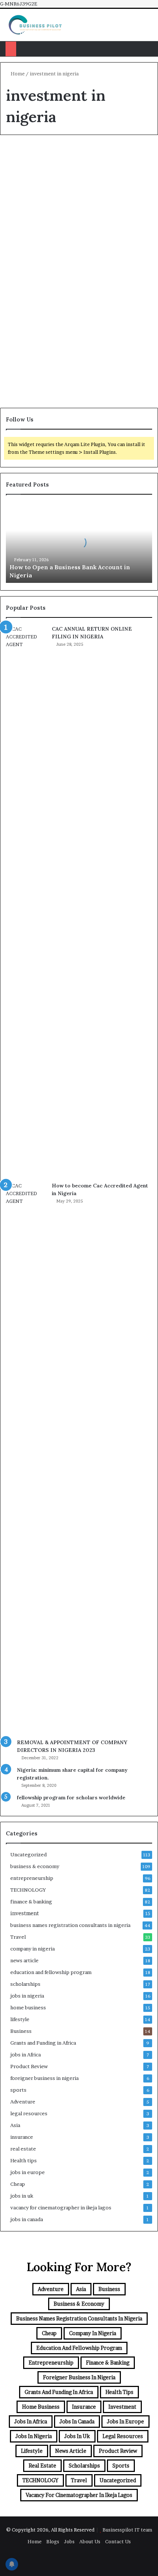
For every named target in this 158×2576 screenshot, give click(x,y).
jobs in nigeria (27, 1996)
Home (17, 74)
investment (25, 1913)
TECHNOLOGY (28, 1890)
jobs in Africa (26, 2055)
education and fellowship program (51, 1972)
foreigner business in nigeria (44, 2078)
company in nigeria (33, 1949)
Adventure (23, 2102)
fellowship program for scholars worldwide (71, 1798)
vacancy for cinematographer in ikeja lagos (61, 2208)
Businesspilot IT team (127, 2530)
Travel (18, 1937)
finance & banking (31, 1902)
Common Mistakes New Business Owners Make (73, 49)
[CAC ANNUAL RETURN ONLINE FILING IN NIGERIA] (26, 901)
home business (28, 2007)
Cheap (18, 2184)
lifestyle (20, 2019)
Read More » (35, 248)
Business (21, 2031)
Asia (15, 2125)
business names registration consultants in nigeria (70, 1925)
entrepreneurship (32, 1878)
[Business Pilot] (35, 25)
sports (18, 2090)
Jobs (69, 2541)
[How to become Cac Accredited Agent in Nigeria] (26, 1458)
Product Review (29, 2066)
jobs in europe (28, 2172)
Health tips (24, 2160)
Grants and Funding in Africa (43, 2043)
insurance (22, 2137)
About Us (90, 2541)
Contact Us (118, 2541)
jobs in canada (27, 2219)
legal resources (29, 2113)
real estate (23, 2149)
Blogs (53, 2541)
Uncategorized (32, 158)
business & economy (35, 1866)
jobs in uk (22, 2196)
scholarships (25, 1984)
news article (24, 1960)
